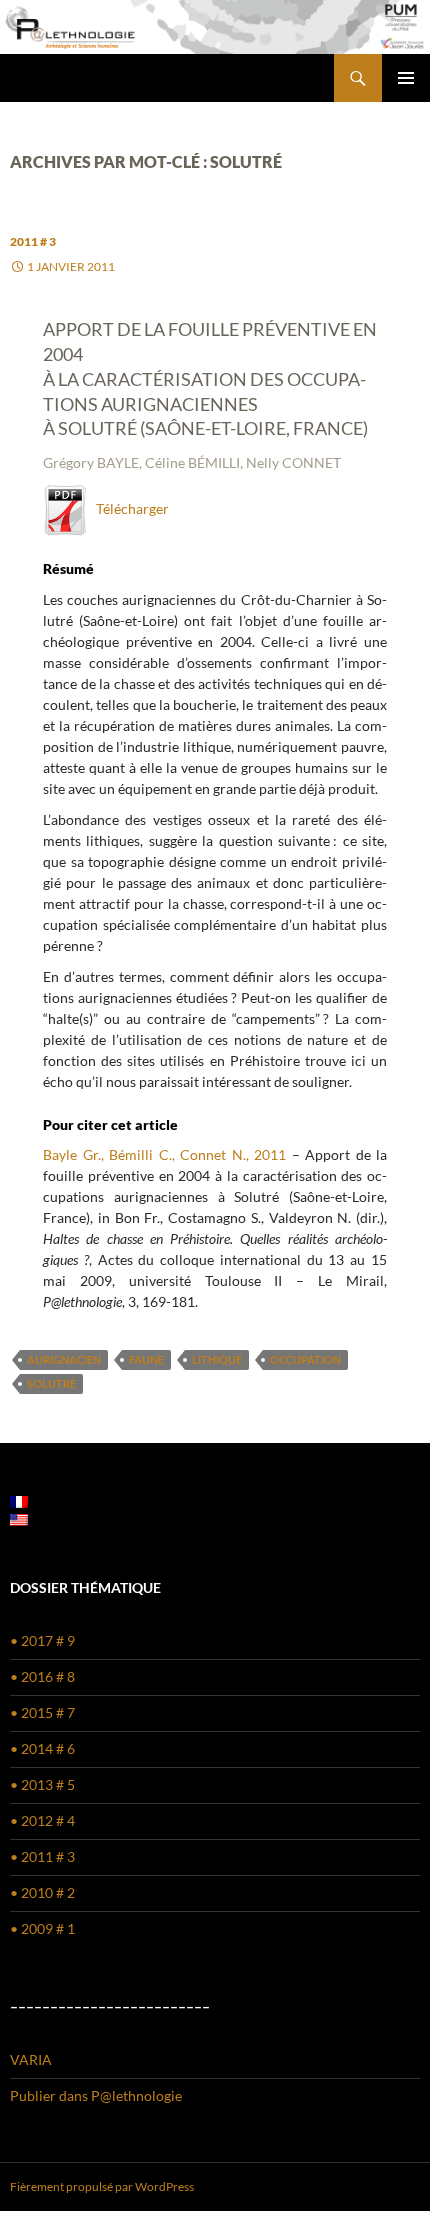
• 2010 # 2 (42, 1892)
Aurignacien (64, 1359)
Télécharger (128, 508)
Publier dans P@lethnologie (96, 2095)
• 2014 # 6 (42, 1748)
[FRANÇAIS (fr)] (19, 1500)
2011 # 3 (33, 241)
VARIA (31, 2059)
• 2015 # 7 (42, 1712)
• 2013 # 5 (42, 1784)
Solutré (51, 1383)
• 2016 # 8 (42, 1676)
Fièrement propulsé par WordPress (102, 2186)
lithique (217, 1359)
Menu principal (406, 78)
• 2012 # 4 (42, 1820)
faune (146, 1359)
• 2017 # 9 (42, 1640)
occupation (305, 1359)
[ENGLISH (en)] (19, 1518)
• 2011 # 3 (42, 1856)
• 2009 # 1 (42, 1928)
